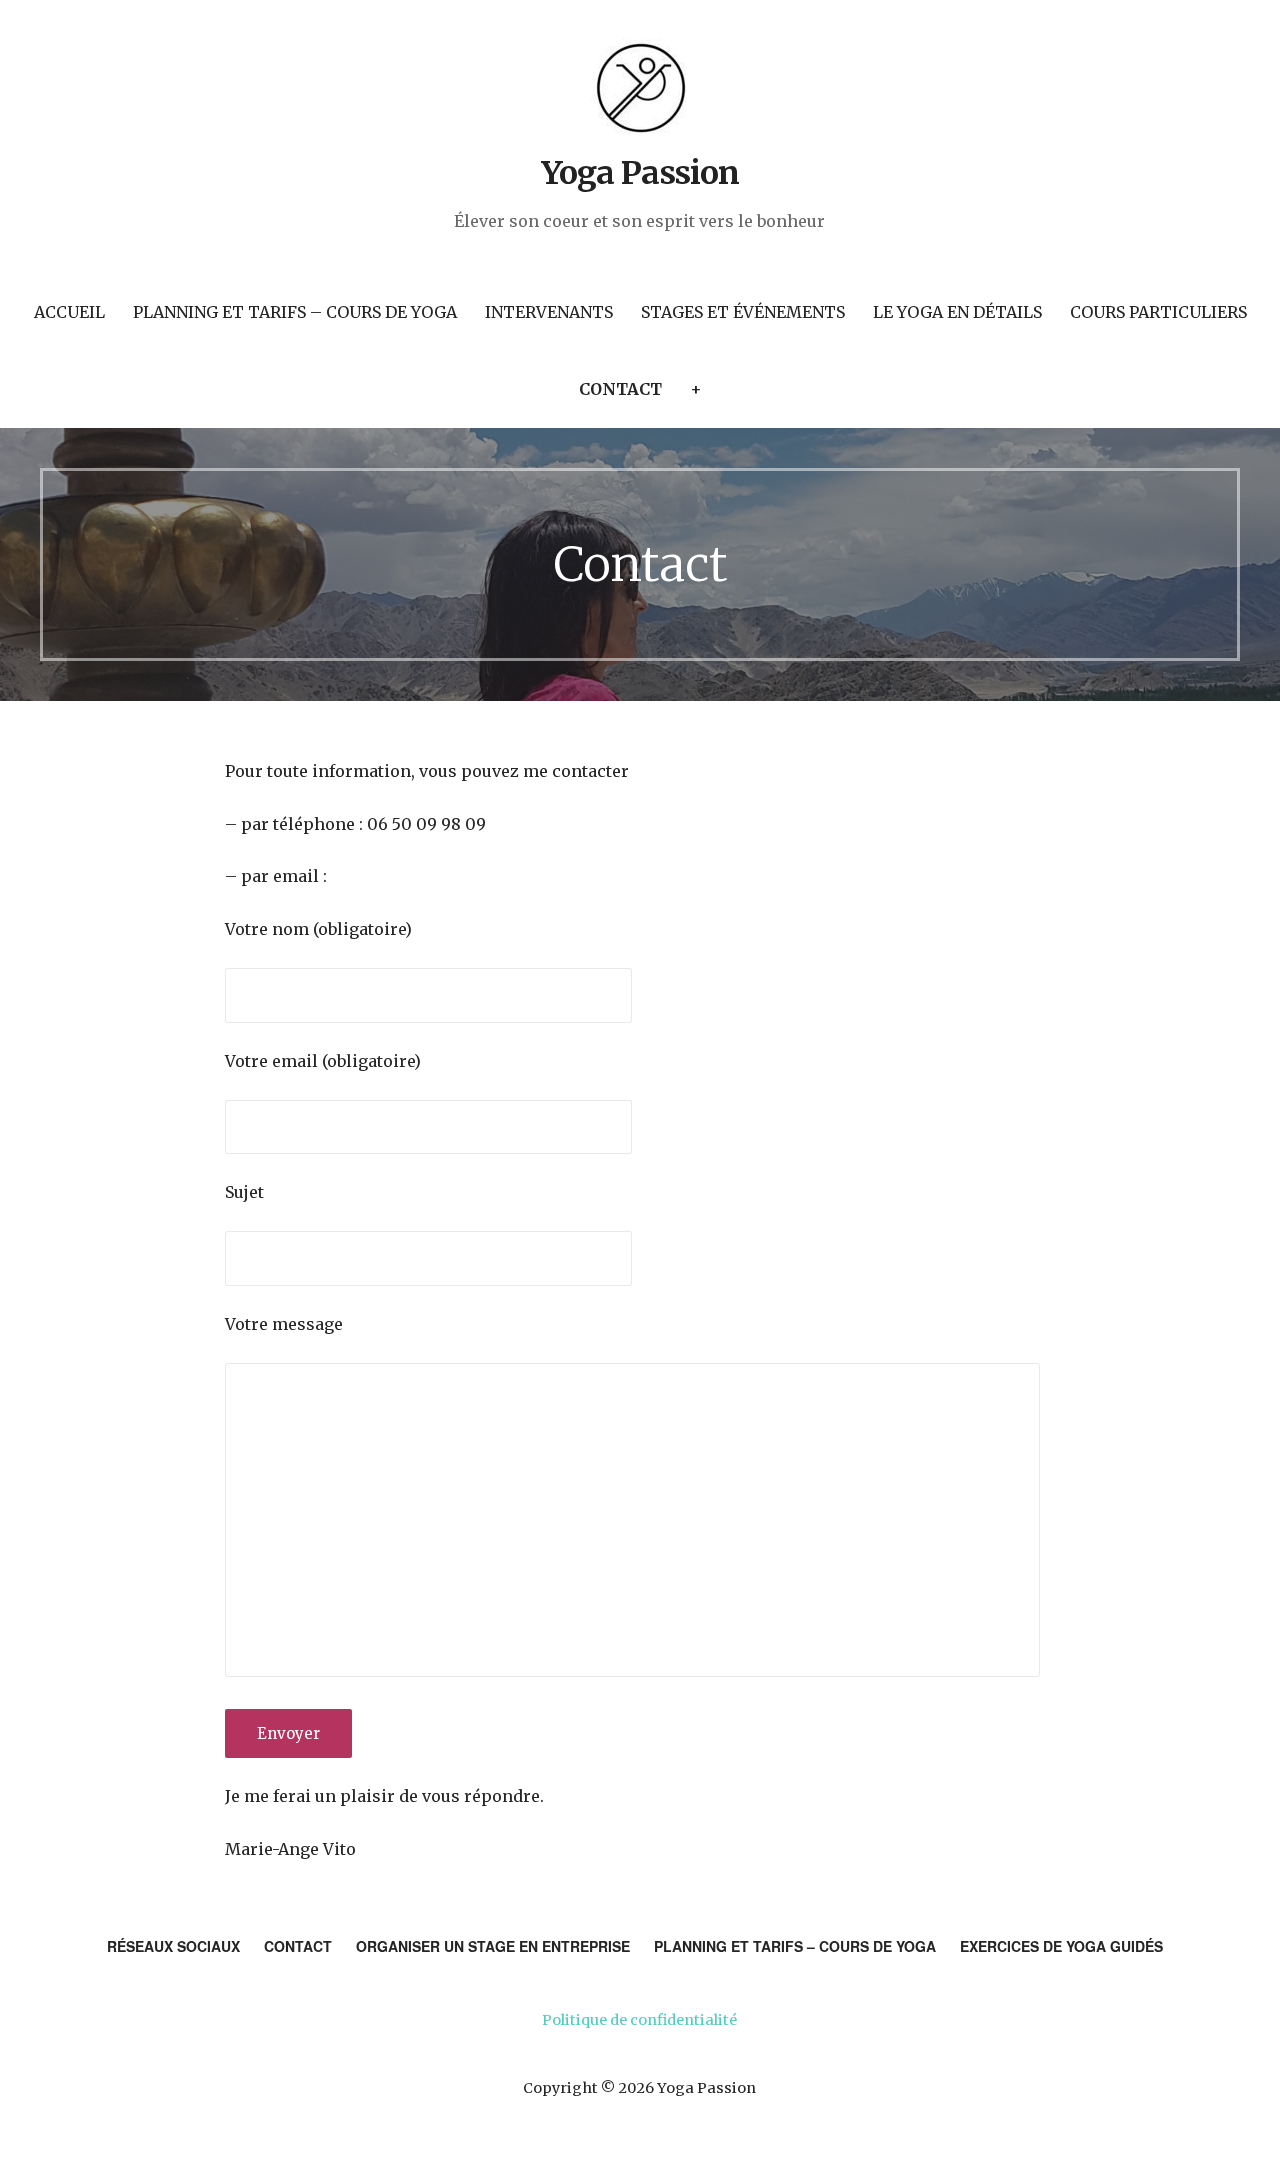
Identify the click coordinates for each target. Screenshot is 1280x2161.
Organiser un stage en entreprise (493, 1946)
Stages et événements (743, 312)
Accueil (69, 312)
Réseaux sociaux (173, 1946)
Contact (620, 389)
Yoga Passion (639, 173)
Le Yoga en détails (957, 312)
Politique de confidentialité (639, 2020)
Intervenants (549, 312)
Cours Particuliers (1158, 312)
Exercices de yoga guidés (1061, 1946)
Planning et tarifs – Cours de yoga (295, 312)
